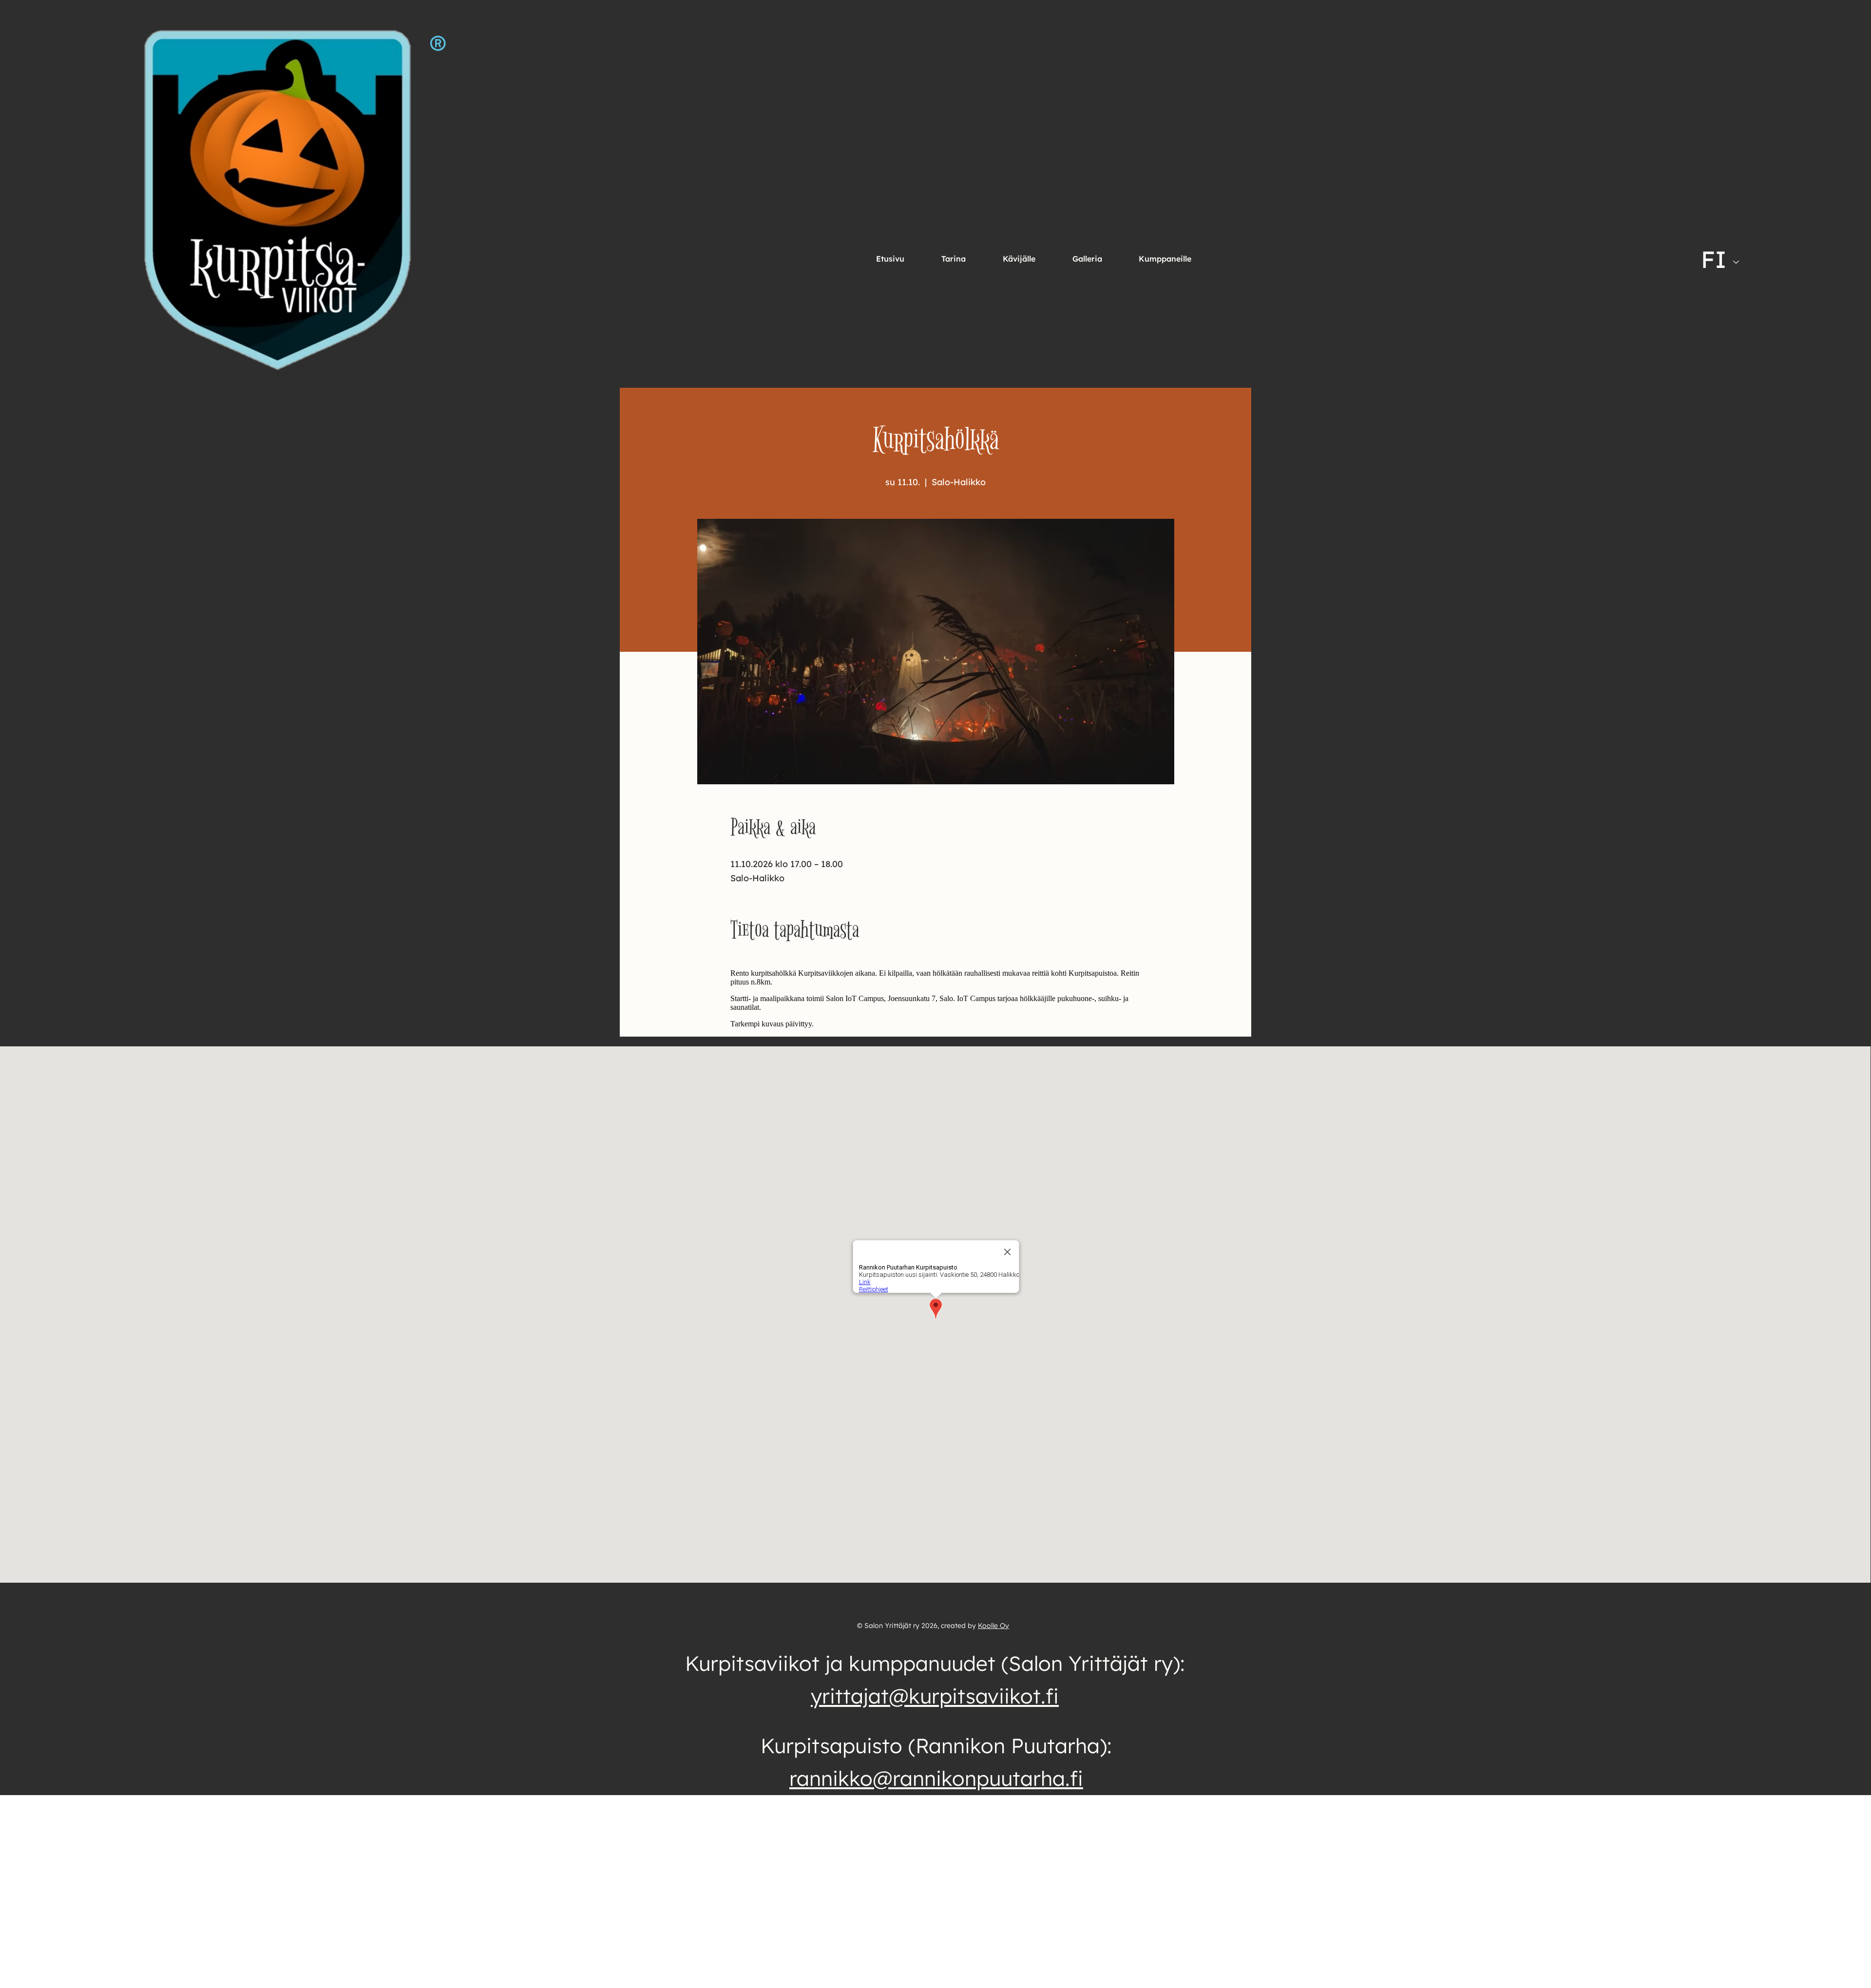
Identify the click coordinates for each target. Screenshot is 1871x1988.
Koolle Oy (993, 1626)
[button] (1019, 259)
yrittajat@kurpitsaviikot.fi (935, 1696)
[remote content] (936, 999)
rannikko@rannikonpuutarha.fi (936, 1778)
